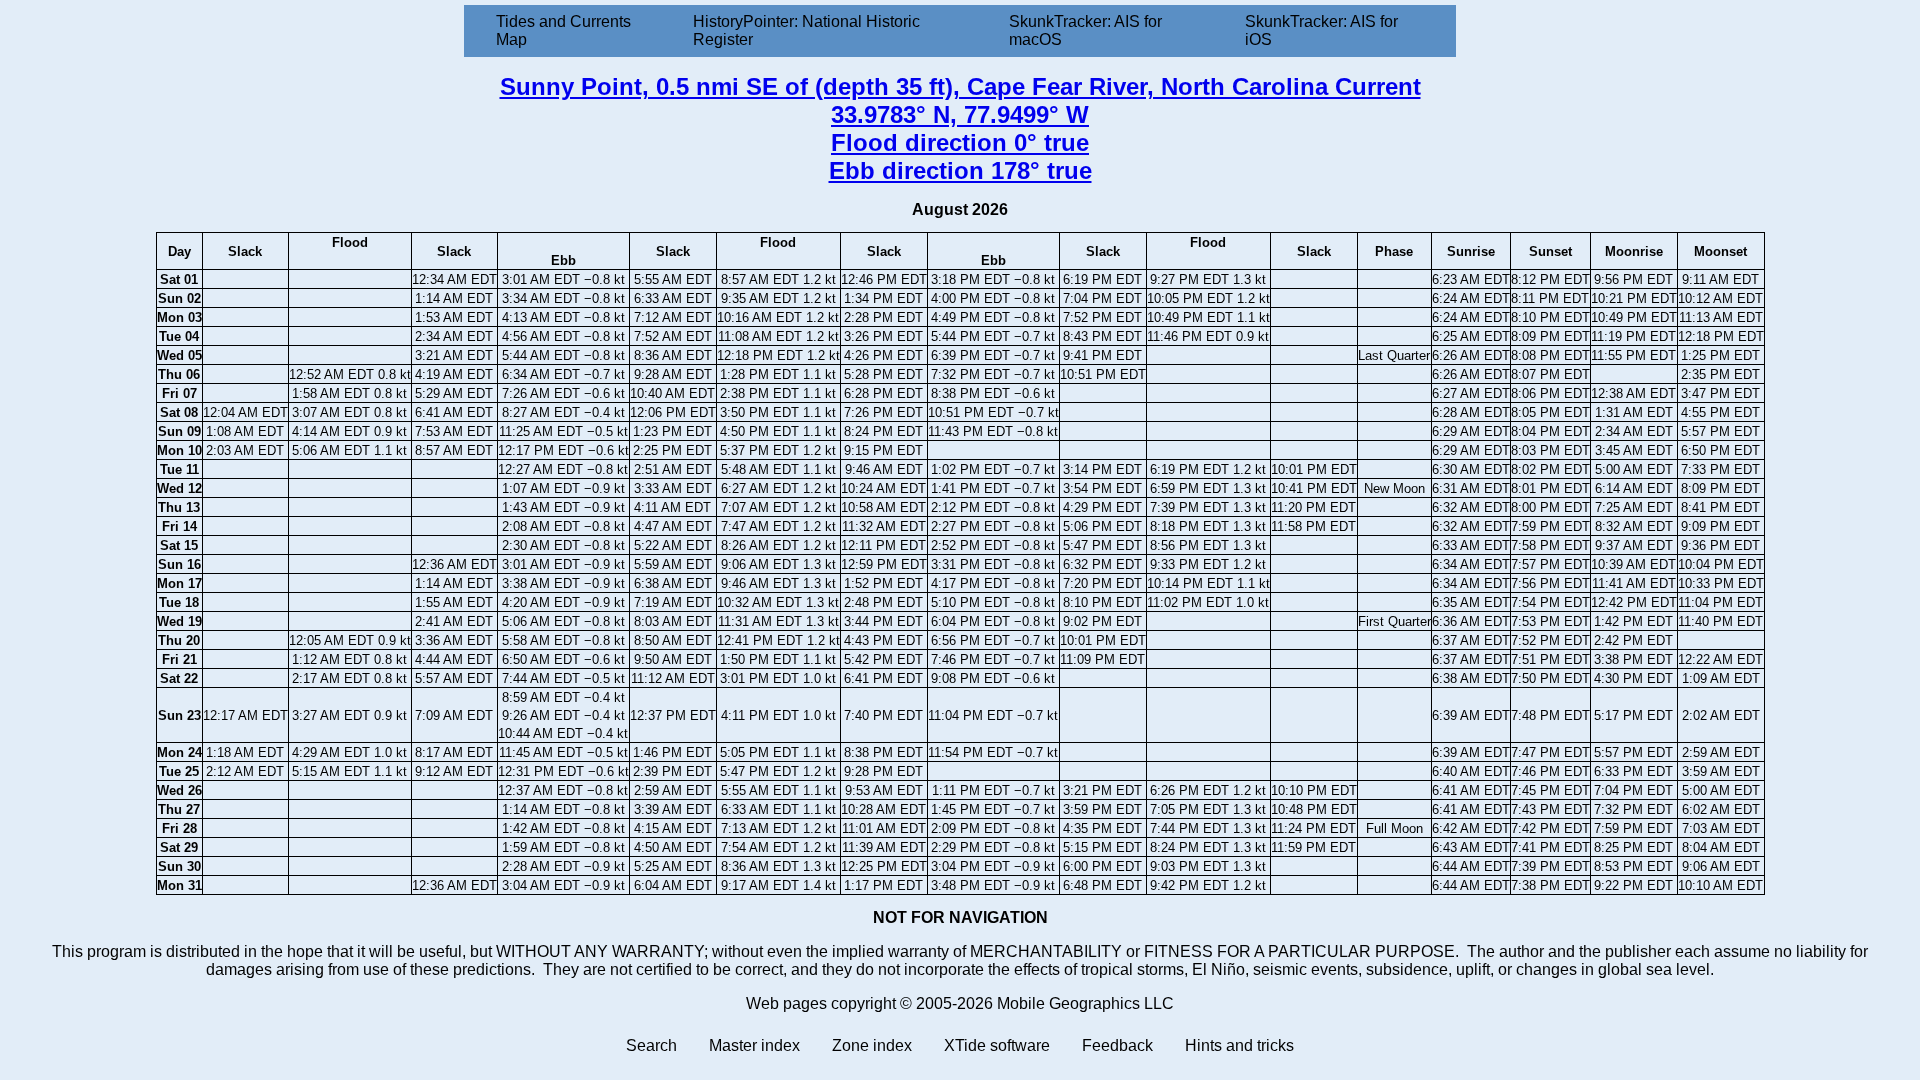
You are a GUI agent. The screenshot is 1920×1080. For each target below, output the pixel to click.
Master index (754, 1045)
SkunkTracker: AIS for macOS (1085, 30)
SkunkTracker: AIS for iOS (1321, 30)
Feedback (1117, 1045)
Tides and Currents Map (563, 30)
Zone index (872, 1045)
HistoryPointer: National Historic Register (806, 30)
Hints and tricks (1239, 1045)
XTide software (997, 1045)
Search (651, 1045)
